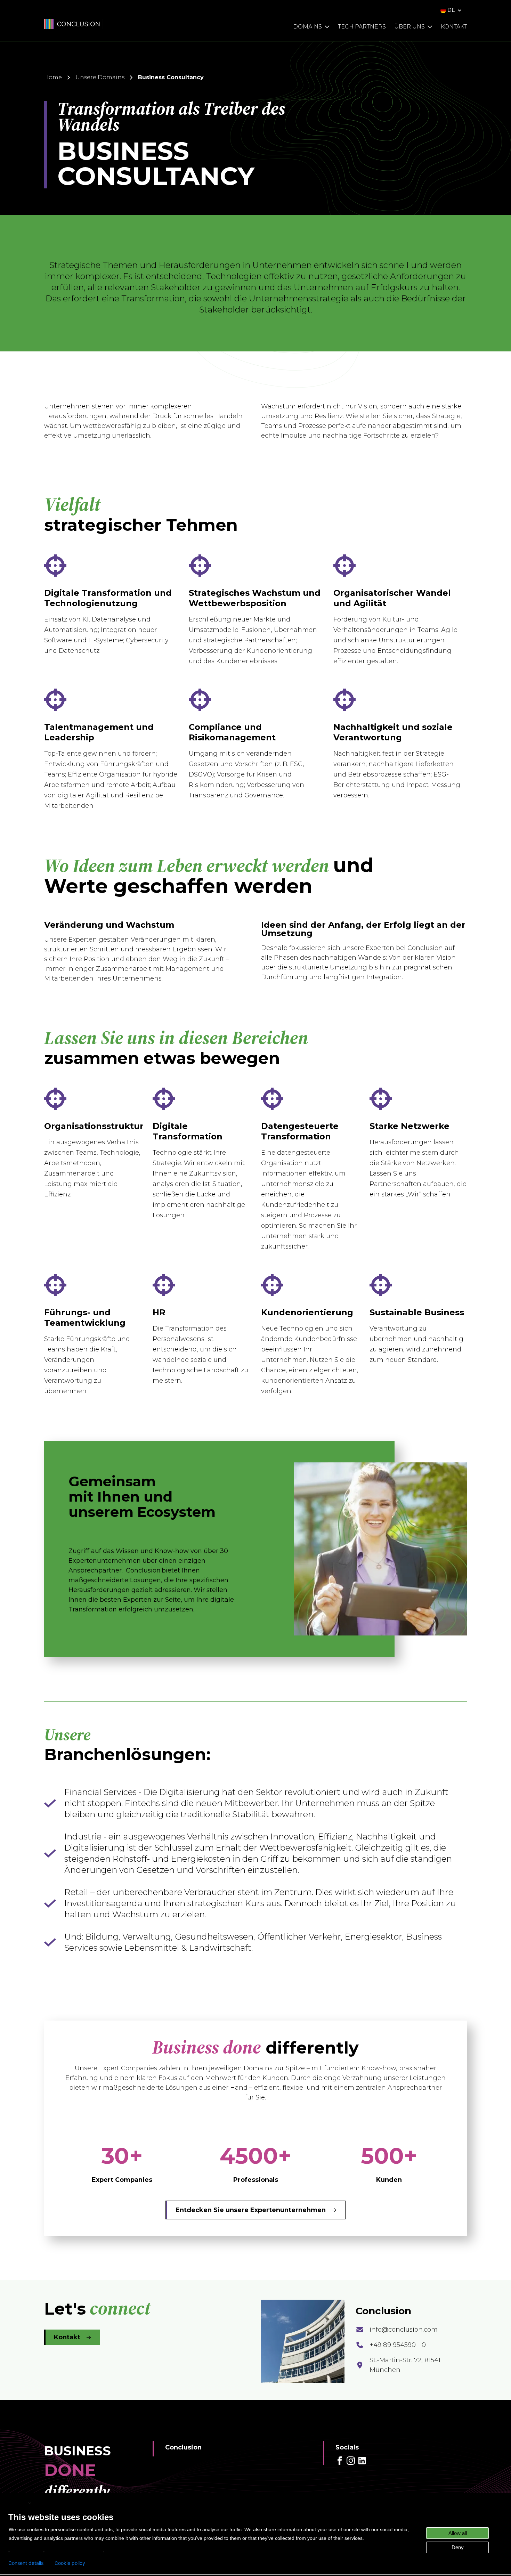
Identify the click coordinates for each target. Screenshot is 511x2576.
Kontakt (67, 2337)
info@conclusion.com (404, 2330)
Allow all (458, 2533)
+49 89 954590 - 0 (398, 2345)
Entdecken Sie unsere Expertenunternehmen (251, 2210)
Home (53, 77)
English (18, 2503)
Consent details (26, 2563)
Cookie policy (70, 2563)
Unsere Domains (100, 77)
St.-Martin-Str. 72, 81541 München (405, 2365)
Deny (458, 2547)
